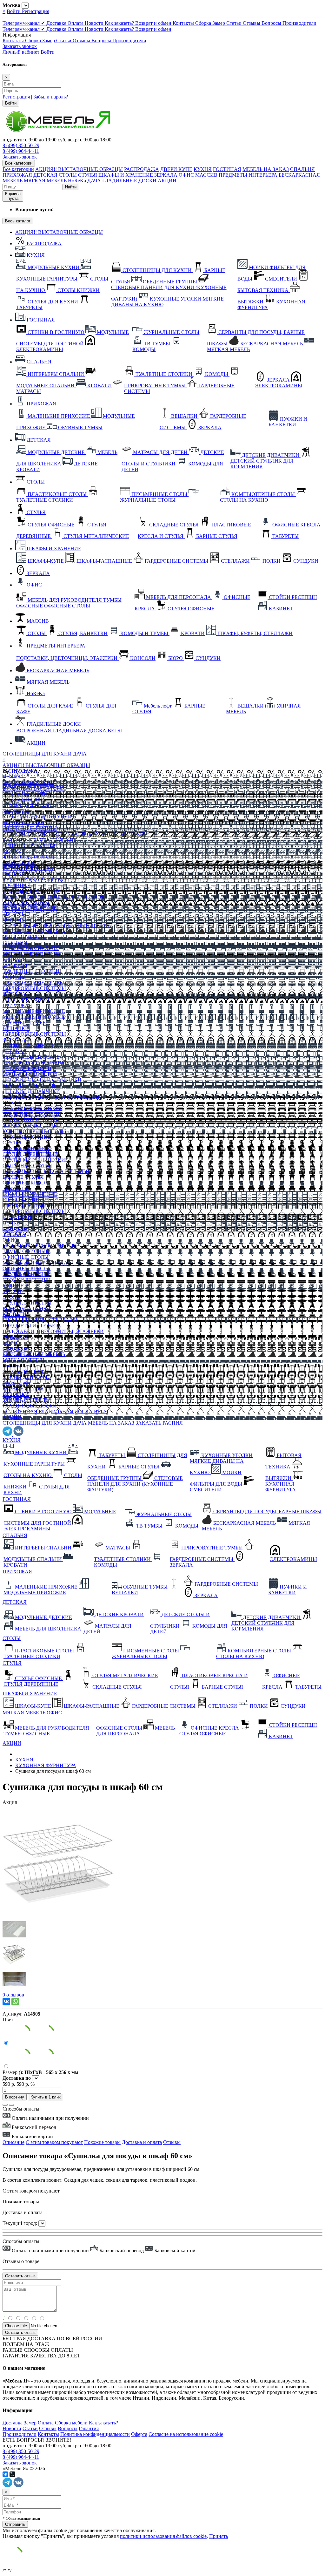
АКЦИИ (167, 181)
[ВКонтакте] (6, 2002)
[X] (12, 2474)
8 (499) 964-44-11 (21, 151)
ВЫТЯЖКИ (16, 874)
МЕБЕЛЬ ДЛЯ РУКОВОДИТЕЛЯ (40, 1246)
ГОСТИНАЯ (227, 169)
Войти (14, 11)
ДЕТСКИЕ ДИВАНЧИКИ (31, 1091)
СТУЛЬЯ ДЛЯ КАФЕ (26, 1377)
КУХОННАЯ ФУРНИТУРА (33, 880)
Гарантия (89, 2428)
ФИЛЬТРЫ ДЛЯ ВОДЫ (29, 857)
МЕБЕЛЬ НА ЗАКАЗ (266, 169)
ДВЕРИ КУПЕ (176, 169)
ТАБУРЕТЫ (16, 811)
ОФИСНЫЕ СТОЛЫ (26, 1257)
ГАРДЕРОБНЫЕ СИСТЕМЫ (34, 988)
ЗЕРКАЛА (166, 175)
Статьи (235, 23)
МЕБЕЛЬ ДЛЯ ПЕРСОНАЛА (35, 1263)
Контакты (184, 23)
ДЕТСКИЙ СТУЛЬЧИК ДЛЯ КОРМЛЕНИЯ (51, 1097)
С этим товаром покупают (54, 2142)
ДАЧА (94, 181)
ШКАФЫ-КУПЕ (21, 1200)
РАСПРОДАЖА (142, 169)
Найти (71, 187)
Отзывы (252, 23)
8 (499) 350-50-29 (21, 145)
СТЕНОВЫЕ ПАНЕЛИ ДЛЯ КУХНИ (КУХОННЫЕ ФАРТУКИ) (74, 834)
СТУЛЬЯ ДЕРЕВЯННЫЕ (30, 1154)
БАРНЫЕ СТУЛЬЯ (23, 822)
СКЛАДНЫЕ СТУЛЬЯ (27, 1166)
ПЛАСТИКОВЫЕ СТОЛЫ (32, 1108)
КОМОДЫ (14, 920)
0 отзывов (13, 1995)
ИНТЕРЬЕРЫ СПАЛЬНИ (31, 948)
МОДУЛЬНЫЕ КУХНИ (28, 782)
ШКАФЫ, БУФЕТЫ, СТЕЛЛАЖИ (40, 1320)
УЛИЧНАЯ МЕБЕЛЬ (25, 1400)
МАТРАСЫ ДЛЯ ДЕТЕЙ (30, 1074)
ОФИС (186, 175)
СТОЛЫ (68, 175)
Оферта (139, 2434)
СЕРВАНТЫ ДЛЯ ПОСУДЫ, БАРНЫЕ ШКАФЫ (57, 925)
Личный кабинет (21, 52)
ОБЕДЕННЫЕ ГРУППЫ (30, 828)
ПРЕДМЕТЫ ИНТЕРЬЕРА (248, 175)
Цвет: (9, 2020)
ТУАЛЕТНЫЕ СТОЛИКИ (31, 971)
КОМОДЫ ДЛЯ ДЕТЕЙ (29, 1085)
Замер (219, 23)
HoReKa (77, 181)
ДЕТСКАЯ (45, 175)
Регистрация (36, 11)
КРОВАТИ (14, 960)
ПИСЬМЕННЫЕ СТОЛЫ (30, 1120)
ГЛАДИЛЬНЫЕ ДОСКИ (129, 181)
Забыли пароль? (51, 97)
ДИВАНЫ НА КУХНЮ (29, 845)
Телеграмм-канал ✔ (24, 23)
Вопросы (272, 23)
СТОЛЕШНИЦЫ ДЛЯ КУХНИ (37, 754)
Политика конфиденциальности (95, 2434)
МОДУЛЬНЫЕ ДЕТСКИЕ (31, 1057)
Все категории (18, 169)
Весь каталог (18, 221)
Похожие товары (102, 2142)
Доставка (57, 23)
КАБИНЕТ (15, 1286)
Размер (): (13, 2072)
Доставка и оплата (142, 2142)
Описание (13, 2142)
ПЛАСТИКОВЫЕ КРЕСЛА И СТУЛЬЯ (46, 1171)
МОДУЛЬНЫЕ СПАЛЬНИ (32, 954)
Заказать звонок (20, 46)
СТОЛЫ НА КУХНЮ (27, 794)
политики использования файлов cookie (163, 2536)
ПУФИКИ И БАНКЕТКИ (31, 1045)
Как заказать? (120, 23)
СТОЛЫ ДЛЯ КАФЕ (25, 1371)
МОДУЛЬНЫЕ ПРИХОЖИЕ (34, 1017)
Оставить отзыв (20, 2332)
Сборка (204, 23)
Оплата (76, 23)
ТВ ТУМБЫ (16, 914)
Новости (95, 23)
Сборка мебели (71, 2423)
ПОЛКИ (12, 1223)
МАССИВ (206, 175)
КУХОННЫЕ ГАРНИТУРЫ (33, 788)
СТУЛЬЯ (88, 175)
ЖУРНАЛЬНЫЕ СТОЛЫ (30, 908)
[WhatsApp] (15, 2002)
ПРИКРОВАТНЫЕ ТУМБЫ (33, 983)
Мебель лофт (17, 1383)
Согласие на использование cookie (186, 2434)
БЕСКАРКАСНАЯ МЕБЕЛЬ (57, 671)
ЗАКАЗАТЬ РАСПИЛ (159, 1423)
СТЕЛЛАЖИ (17, 1217)
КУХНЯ (203, 169)
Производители (299, 23)
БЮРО (10, 1343)
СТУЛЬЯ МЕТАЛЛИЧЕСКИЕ (35, 1160)
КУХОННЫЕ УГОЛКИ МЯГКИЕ (40, 840)
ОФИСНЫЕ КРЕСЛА (27, 1183)
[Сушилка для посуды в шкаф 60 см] (58, 1915)
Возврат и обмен (154, 23)
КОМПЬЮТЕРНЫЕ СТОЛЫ (34, 1131)
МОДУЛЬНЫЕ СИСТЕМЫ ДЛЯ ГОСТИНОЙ (53, 897)
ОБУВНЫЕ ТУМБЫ (25, 1023)
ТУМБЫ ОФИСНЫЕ (26, 1251)
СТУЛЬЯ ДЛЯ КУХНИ (28, 805)
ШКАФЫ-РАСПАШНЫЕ (30, 1206)
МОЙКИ (12, 851)
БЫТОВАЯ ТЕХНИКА (28, 868)
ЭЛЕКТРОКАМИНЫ (26, 902)
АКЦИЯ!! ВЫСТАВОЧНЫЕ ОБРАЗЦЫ (79, 169)
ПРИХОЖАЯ (17, 175)
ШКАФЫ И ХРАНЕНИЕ (126, 175)
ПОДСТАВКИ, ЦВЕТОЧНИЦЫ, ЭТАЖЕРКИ (53, 1331)
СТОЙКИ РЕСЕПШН (27, 1280)
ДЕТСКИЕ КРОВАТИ (27, 1068)
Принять (219, 2536)
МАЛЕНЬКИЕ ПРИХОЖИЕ (34, 1011)
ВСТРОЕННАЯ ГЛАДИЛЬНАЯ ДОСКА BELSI (55, 1411)
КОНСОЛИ (15, 1337)
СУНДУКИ (15, 1228)
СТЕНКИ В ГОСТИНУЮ (31, 891)
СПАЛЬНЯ (302, 169)
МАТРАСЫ (15, 965)
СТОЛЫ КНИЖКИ (24, 800)
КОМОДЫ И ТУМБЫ (27, 1308)
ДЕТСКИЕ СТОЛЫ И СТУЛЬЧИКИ (42, 1080)
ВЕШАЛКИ (16, 1028)
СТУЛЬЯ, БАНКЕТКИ (27, 1303)
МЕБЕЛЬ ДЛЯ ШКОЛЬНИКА (36, 1063)
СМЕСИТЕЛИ (19, 862)
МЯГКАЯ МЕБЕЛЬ (45, 181)
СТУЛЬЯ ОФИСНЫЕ (26, 1148)
